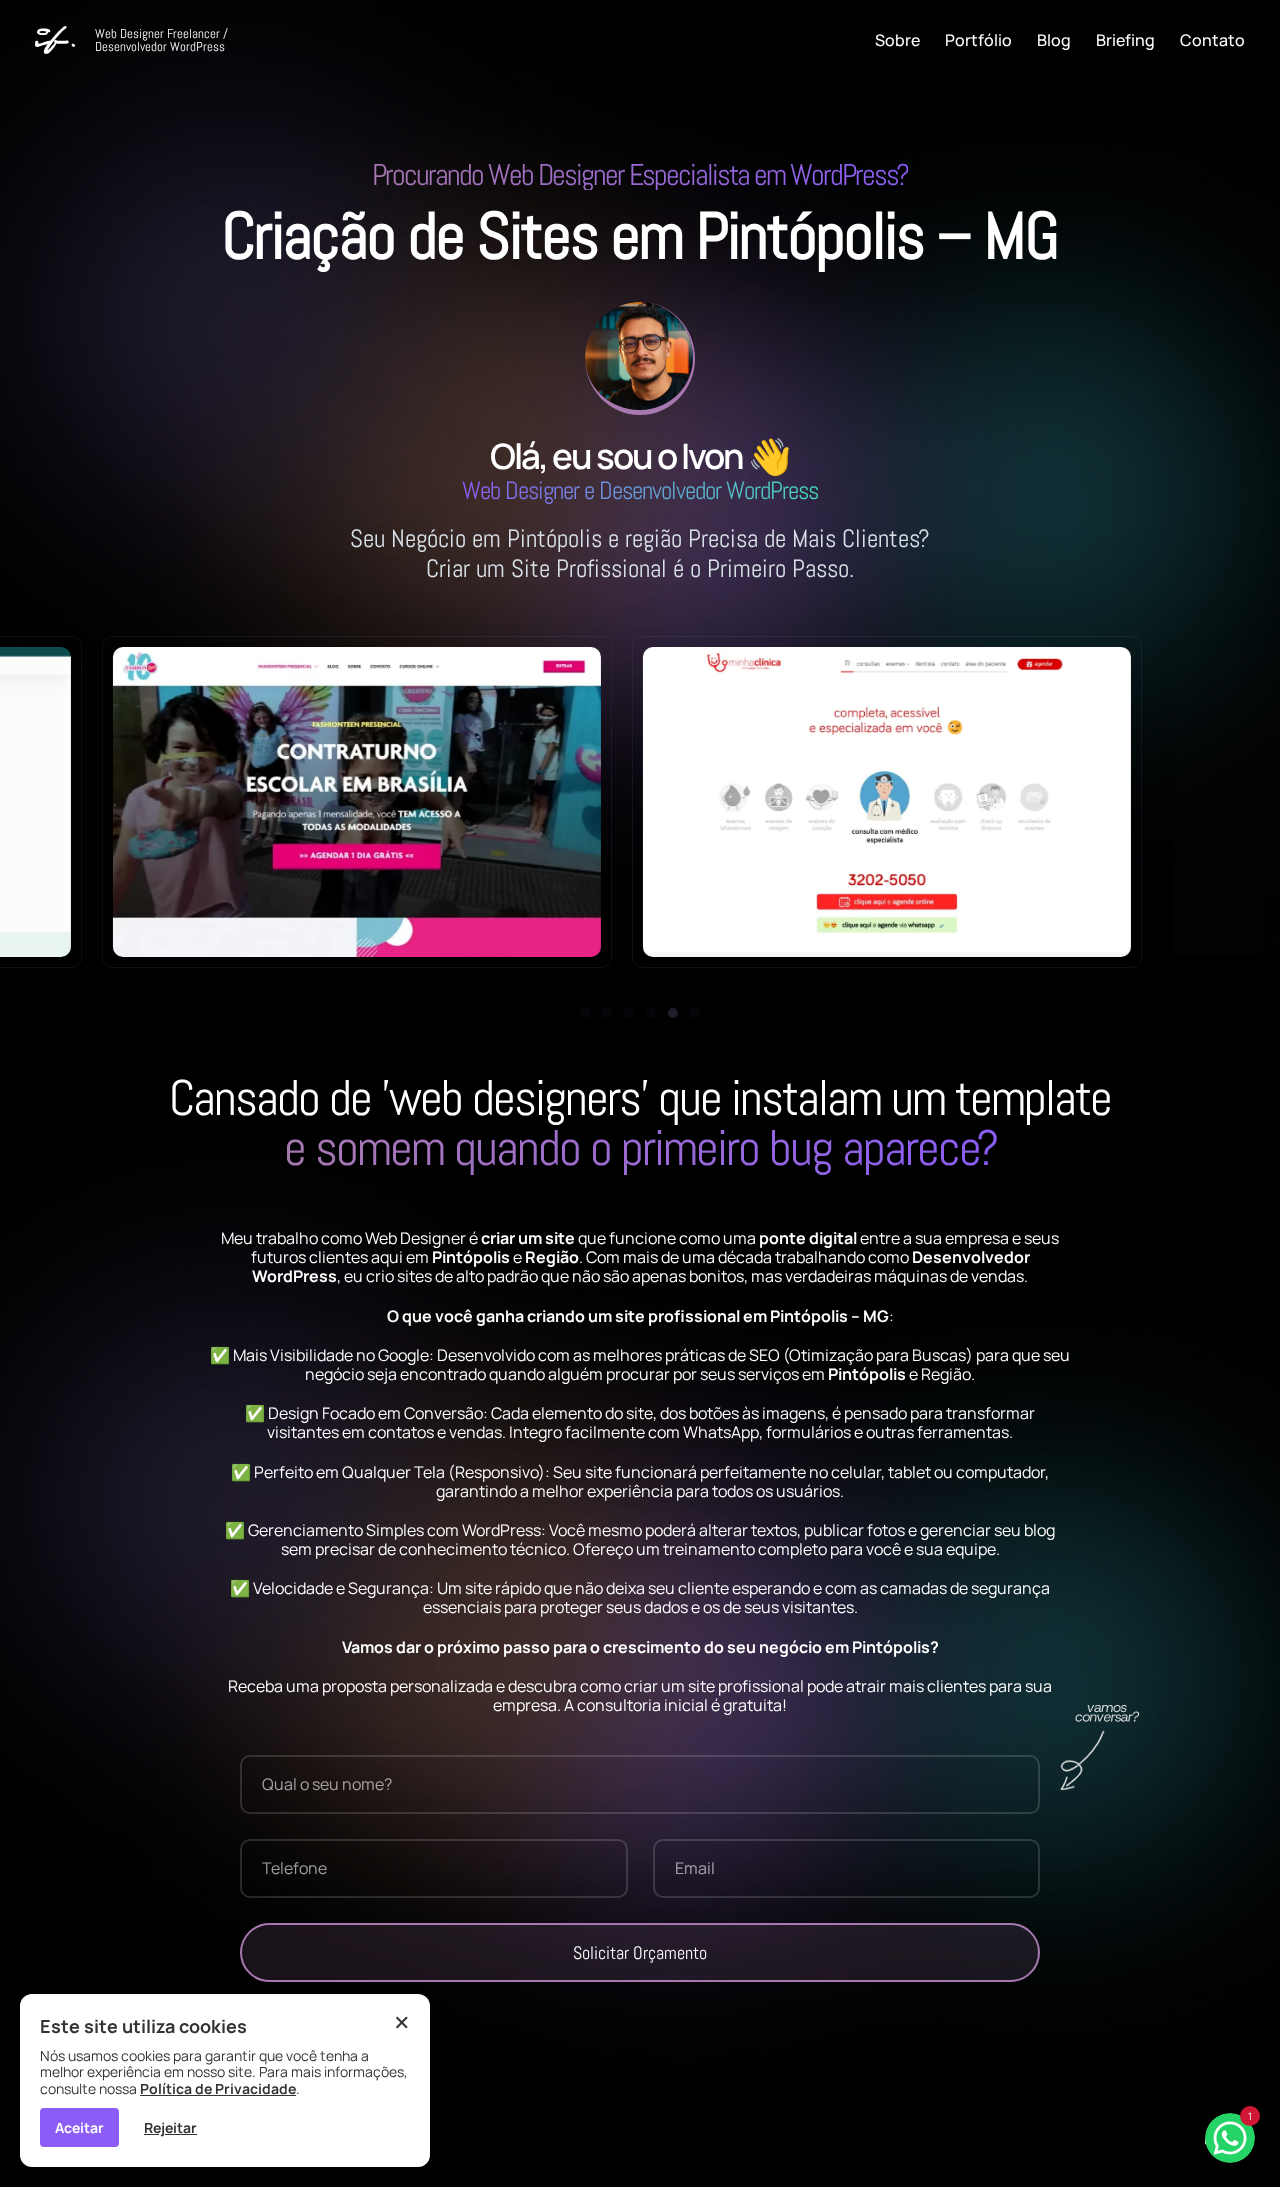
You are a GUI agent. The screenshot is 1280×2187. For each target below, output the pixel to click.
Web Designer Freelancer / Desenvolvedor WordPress (161, 40)
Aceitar (79, 2127)
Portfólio (978, 40)
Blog (1054, 40)
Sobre (897, 40)
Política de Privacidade (218, 2088)
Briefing (1125, 40)
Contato (1212, 40)
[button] (585, 1013)
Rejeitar (170, 2127)
